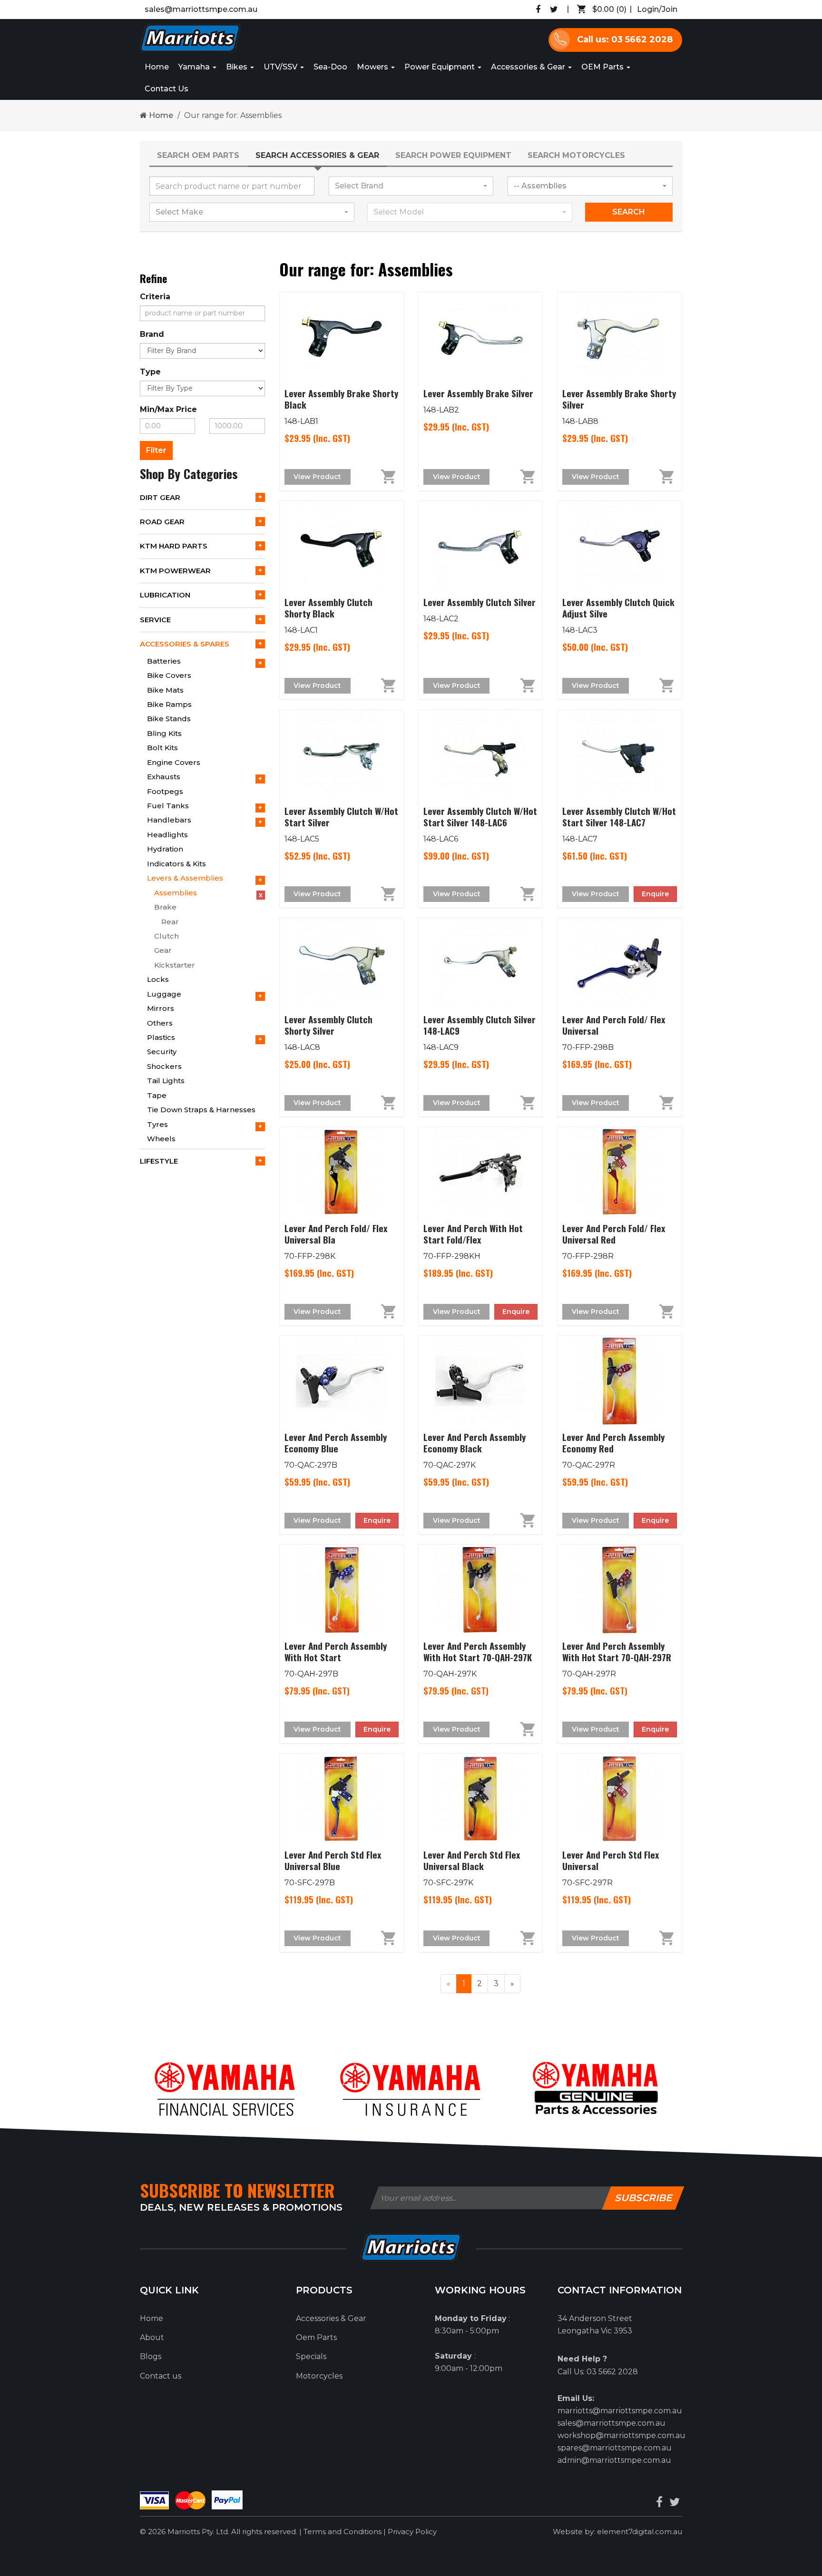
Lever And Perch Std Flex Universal (611, 1860)
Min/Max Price (168, 409)
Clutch (166, 936)
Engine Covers (174, 762)
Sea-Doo (330, 67)
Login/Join (657, 9)
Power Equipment (440, 67)
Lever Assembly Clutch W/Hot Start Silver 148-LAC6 (480, 816)
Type (150, 372)
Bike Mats (165, 690)
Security (162, 1052)
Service (155, 620)
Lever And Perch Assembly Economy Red (613, 1442)
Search (629, 212)
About (152, 2337)
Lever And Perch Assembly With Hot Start (336, 1651)
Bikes (238, 67)
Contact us (161, 2376)
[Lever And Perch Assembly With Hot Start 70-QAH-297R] (619, 1590)
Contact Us (166, 89)
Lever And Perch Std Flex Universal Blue (333, 1860)
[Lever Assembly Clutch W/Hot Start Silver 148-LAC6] (480, 755)
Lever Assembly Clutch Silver (479, 602)
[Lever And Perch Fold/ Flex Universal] (619, 963)
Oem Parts (316, 2337)
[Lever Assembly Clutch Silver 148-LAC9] (480, 963)
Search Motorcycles (576, 155)
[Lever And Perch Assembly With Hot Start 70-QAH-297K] (480, 1590)
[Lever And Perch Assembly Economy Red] (619, 1381)
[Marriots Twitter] (554, 10)
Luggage (164, 994)
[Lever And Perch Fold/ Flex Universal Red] (619, 1172)
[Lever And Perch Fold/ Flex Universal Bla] (342, 1172)
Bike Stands (169, 719)
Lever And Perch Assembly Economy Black (475, 1442)
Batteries (164, 661)
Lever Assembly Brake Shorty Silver (619, 399)
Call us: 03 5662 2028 (625, 39)
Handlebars (169, 820)
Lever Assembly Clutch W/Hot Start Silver (341, 816)
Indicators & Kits (176, 864)
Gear (163, 950)
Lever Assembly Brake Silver (478, 393)
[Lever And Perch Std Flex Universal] (619, 1799)
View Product (317, 477)
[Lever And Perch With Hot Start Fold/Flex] (480, 1172)
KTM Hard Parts (174, 546)
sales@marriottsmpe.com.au (201, 9)
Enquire (655, 894)
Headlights (167, 835)
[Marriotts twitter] (675, 2502)
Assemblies (176, 893)
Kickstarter (175, 965)
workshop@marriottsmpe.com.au (621, 2435)
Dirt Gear (160, 497)
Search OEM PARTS (198, 155)
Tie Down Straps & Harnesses (201, 1110)
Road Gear (162, 522)
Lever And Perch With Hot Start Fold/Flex (473, 1234)
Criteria (155, 297)
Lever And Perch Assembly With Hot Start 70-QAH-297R (617, 1651)
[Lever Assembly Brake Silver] (480, 337)
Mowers (373, 67)
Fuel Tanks (168, 806)
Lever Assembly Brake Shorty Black (341, 399)
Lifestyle (159, 1161)
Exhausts (164, 777)
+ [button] (260, 497)
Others (160, 1023)
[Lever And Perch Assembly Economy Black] (480, 1381)
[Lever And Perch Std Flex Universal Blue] (342, 1799)
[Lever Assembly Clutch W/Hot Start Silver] (342, 755)
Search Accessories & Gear (317, 155)
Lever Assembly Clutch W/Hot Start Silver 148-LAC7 (619, 816)
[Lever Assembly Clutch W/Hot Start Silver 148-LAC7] (619, 755)
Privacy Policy (412, 2532)
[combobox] (411, 186)
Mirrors (161, 1008)
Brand (152, 334)
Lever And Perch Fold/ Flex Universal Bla (336, 1234)
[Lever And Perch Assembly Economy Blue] (342, 1381)
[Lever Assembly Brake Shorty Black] (342, 337)
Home (157, 67)
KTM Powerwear (175, 571)
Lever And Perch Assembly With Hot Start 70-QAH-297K (478, 1651)
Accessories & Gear (529, 67)
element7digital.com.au (640, 2532)
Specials (311, 2356)
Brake (165, 907)
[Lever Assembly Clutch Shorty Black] (342, 546)
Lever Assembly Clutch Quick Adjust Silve (618, 607)
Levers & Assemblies (185, 878)
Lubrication (165, 595)
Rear (170, 922)
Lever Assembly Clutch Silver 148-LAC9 (479, 1025)
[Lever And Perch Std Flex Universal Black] (480, 1799)
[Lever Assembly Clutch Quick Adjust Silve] (619, 546)
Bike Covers (169, 675)
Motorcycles (319, 2376)
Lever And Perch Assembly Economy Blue (336, 1442)
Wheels (161, 1139)
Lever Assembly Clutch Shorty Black (328, 607)
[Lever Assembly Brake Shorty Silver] (619, 337)
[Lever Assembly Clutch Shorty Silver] (342, 963)
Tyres (157, 1124)
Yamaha (195, 67)
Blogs (151, 2356)
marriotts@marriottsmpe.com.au (620, 2411)
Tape (157, 1095)
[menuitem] (599, 10)
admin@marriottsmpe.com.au (614, 2460)
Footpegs (165, 791)
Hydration (165, 849)
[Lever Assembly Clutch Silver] (480, 546)
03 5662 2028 (612, 2372)
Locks (158, 979)
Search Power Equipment (453, 155)
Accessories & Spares (185, 644)
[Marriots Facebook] (538, 10)
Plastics (161, 1037)
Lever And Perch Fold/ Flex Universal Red (614, 1234)
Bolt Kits (162, 748)
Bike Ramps (169, 704)
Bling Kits (164, 733)
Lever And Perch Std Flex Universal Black (472, 1860)
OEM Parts (603, 67)
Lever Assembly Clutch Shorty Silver (328, 1025)
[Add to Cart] (377, 477)
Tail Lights (166, 1081)
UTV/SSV (281, 67)
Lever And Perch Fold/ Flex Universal (614, 1025)
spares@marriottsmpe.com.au (615, 2448)
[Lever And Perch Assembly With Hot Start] (342, 1590)
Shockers (164, 1066)
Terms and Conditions (343, 2532)
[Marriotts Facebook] (659, 2502)
